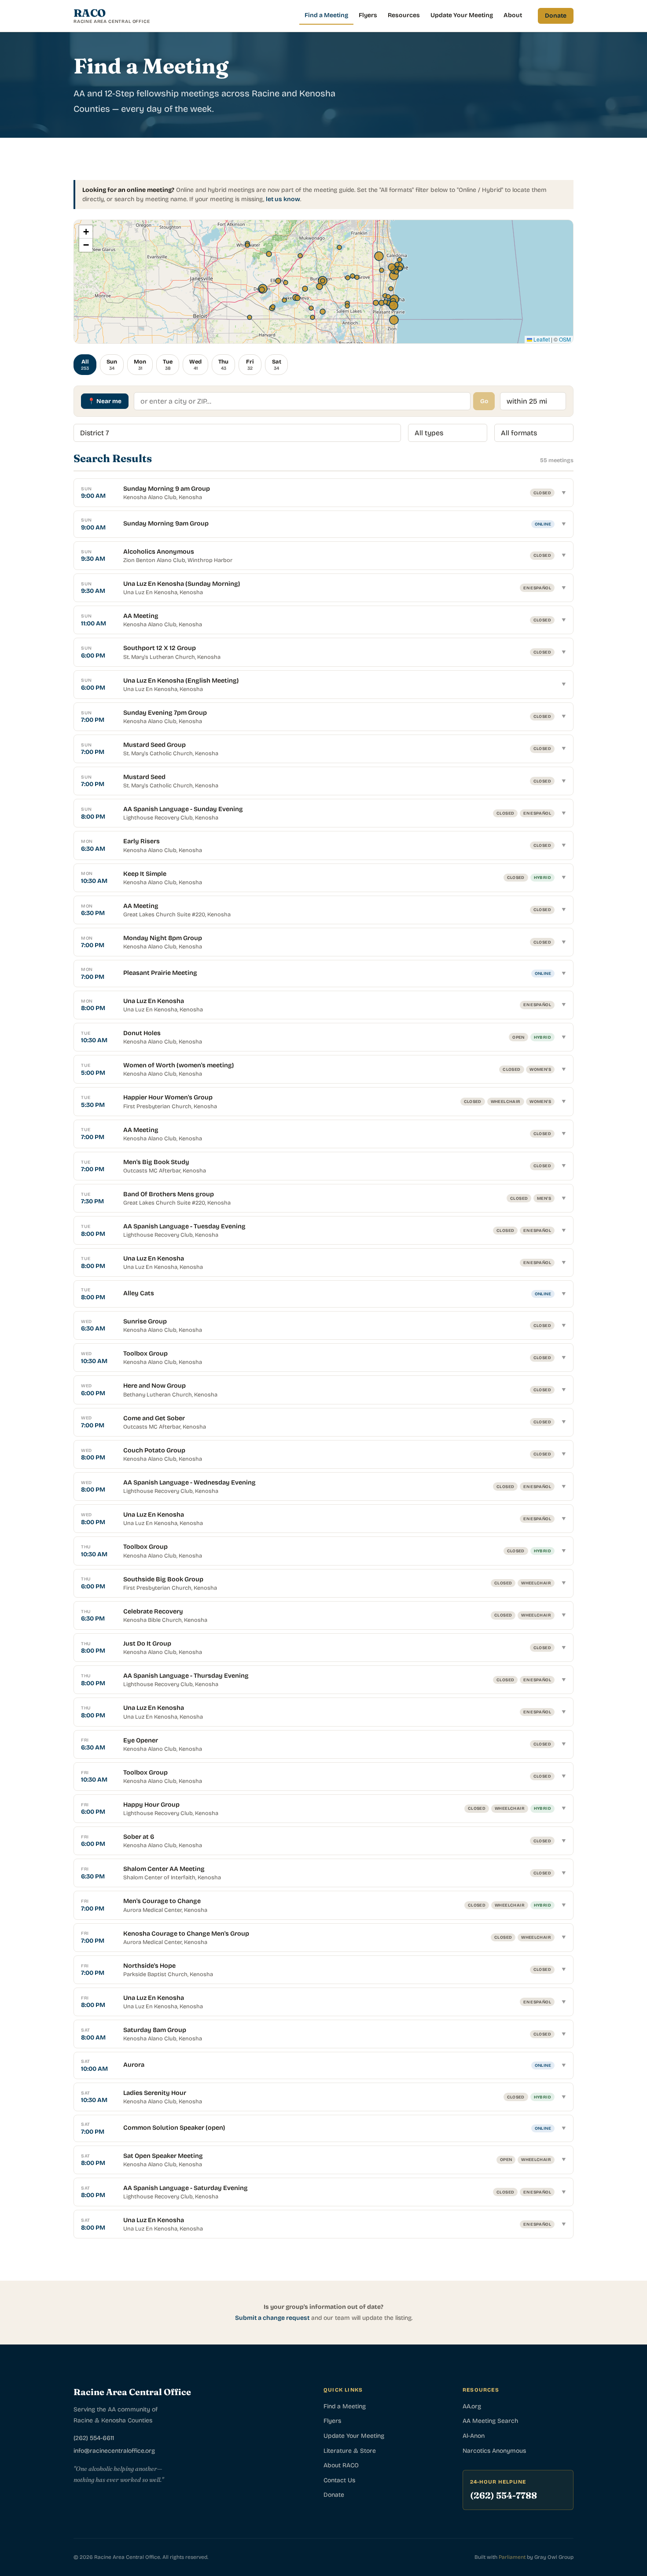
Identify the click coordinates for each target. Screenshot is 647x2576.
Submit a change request (272, 2318)
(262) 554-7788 (504, 2495)
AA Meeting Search (490, 2421)
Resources (404, 15)
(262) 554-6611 (94, 2438)
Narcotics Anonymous (494, 2451)
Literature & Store (350, 2451)
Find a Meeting (326, 15)
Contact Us (339, 2480)
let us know (283, 199)
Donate (556, 16)
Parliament (512, 2557)
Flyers (368, 15)
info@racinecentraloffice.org (114, 2451)
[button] (86, 232)
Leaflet (541, 339)
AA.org (472, 2406)
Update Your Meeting (462, 15)
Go (484, 401)
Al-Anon (474, 2436)
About (513, 15)
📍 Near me (105, 401)
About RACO (341, 2465)
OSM (565, 339)
